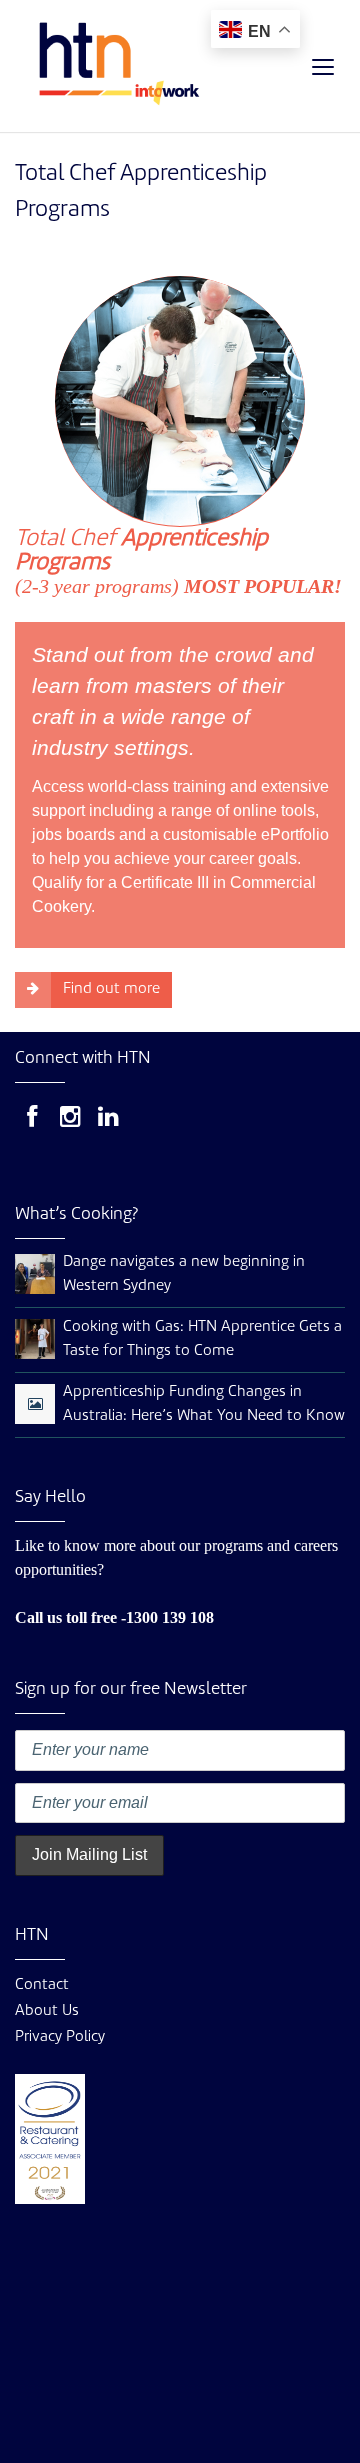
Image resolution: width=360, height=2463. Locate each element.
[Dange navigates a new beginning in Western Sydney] (35, 1274)
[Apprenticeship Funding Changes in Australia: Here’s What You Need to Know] (35, 1405)
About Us (47, 2011)
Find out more (111, 989)
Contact (42, 1985)
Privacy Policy (60, 2037)
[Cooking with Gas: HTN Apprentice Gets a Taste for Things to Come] (35, 1339)
